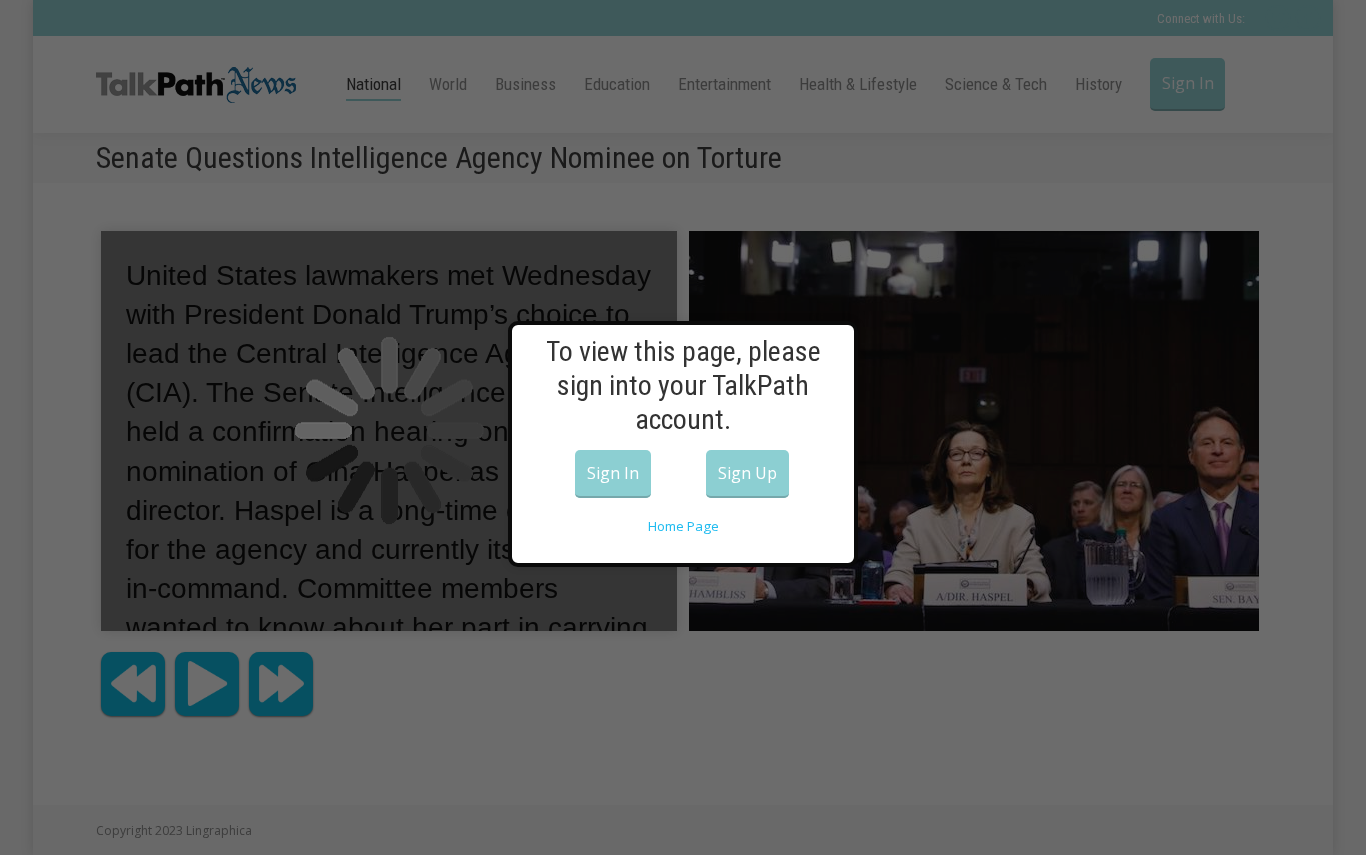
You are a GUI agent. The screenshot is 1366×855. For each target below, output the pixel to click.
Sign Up (747, 473)
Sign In (613, 473)
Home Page (683, 526)
